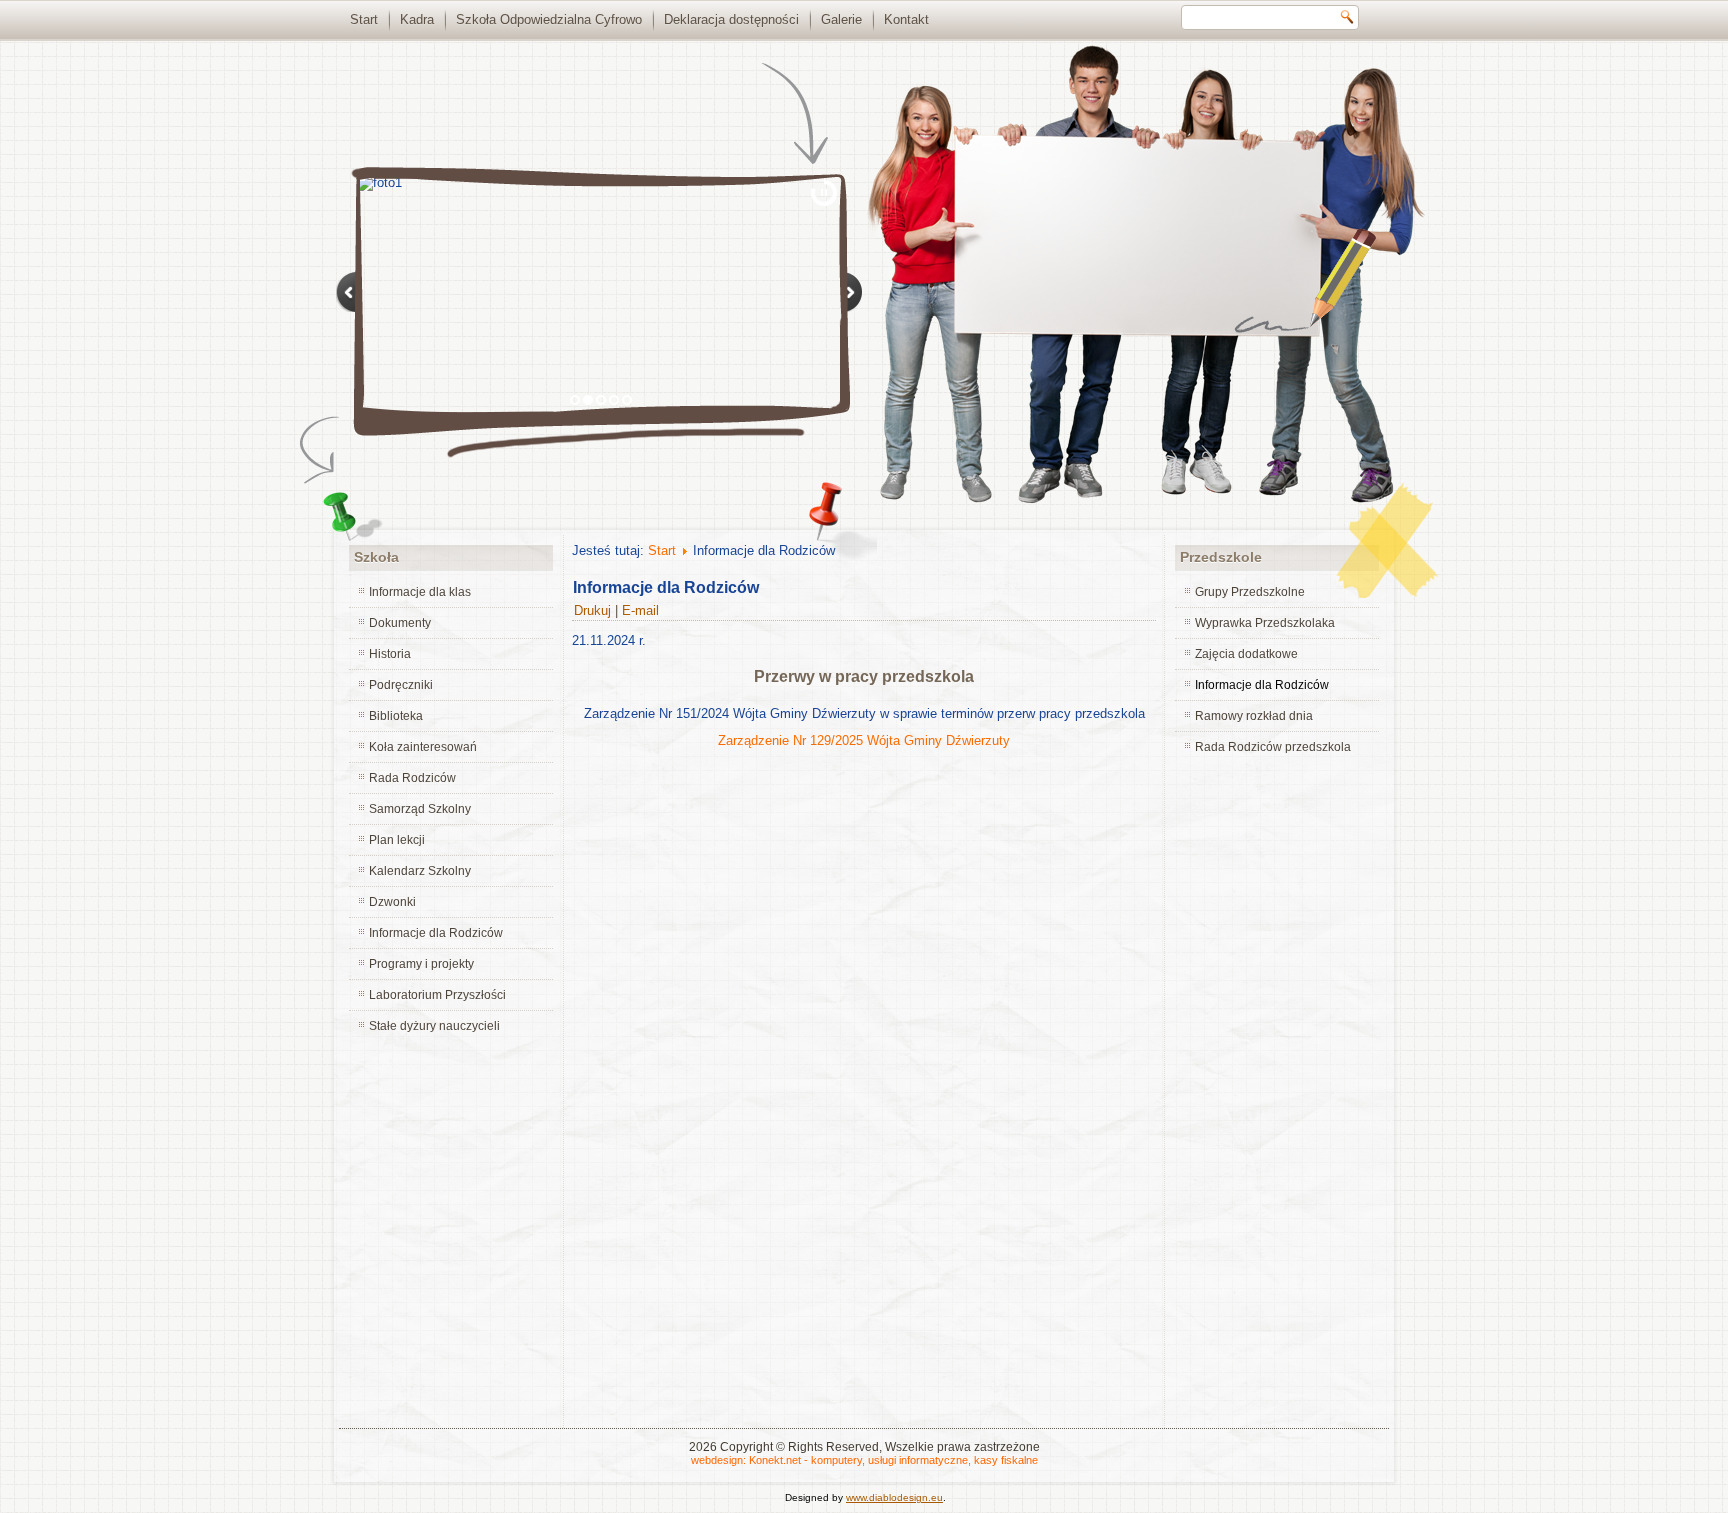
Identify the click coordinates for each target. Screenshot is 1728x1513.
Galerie (841, 19)
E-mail (640, 610)
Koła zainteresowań (423, 747)
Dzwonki (392, 902)
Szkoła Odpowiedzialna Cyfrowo (549, 19)
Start (364, 19)
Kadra (417, 19)
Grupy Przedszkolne (1250, 592)
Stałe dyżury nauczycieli (434, 1026)
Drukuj (594, 610)
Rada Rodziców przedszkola (1273, 747)
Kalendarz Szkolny (420, 871)
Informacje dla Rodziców (436, 933)
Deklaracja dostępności (731, 19)
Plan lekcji (397, 840)
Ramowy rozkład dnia (1254, 716)
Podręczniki (401, 685)
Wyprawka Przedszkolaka (1265, 623)
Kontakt (906, 19)
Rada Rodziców (412, 778)
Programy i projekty (421, 964)
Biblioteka (396, 716)
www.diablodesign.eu (894, 1497)
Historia (390, 654)
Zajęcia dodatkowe (1246, 654)
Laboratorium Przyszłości (437, 995)
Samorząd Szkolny (420, 809)
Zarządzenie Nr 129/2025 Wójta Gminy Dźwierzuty (864, 740)
